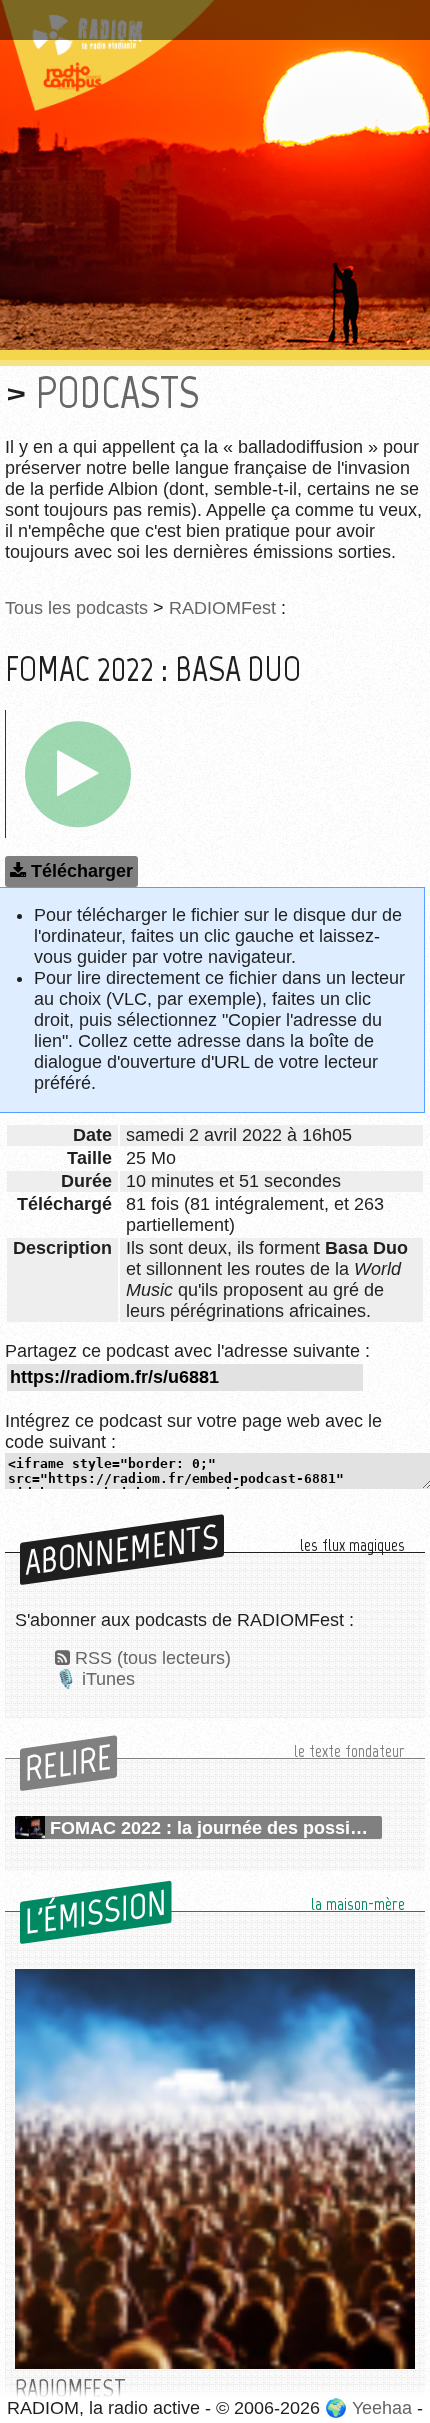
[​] (78, 774)
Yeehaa (382, 2408)
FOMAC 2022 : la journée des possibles (216, 1828)
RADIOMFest (222, 608)
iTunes (108, 1679)
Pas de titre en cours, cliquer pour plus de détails (213, 13)
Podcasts (117, 392)
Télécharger (82, 871)
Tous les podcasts (76, 608)
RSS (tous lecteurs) (153, 1658)
